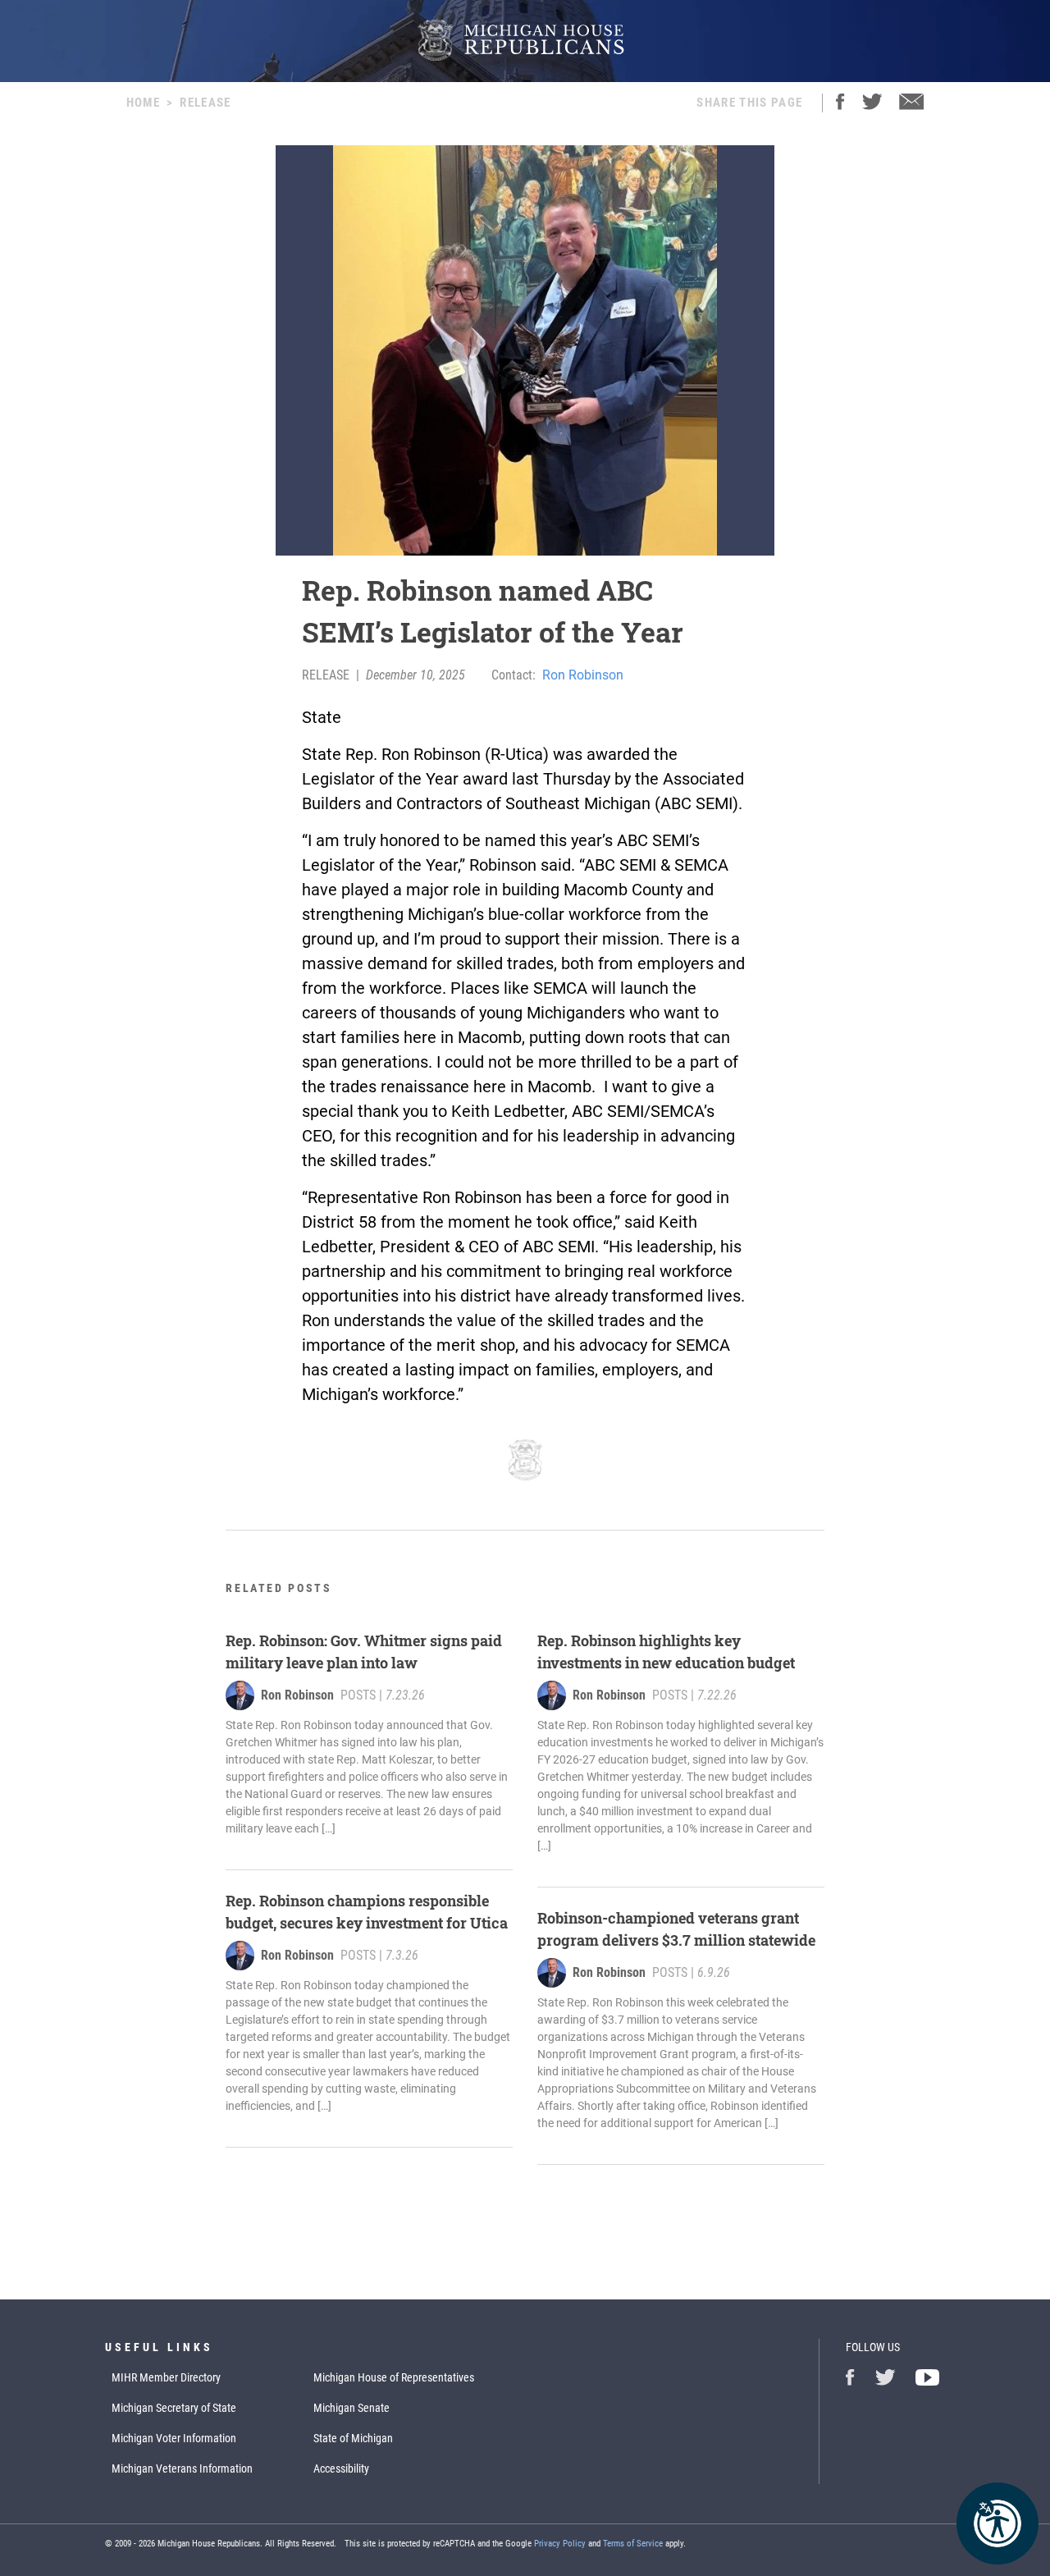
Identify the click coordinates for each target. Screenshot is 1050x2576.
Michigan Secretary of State (174, 2408)
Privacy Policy (560, 2544)
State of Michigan (353, 2438)
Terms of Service (633, 2544)
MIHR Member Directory (166, 2377)
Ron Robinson (583, 675)
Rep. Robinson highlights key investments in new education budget (666, 1652)
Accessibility (341, 2468)
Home (143, 103)
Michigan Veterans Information (182, 2468)
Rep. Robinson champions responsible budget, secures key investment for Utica (367, 1912)
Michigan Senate (352, 2408)
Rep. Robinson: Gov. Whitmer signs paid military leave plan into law (364, 1652)
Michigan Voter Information (174, 2438)
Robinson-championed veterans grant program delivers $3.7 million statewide (676, 1929)
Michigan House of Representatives (394, 2377)
